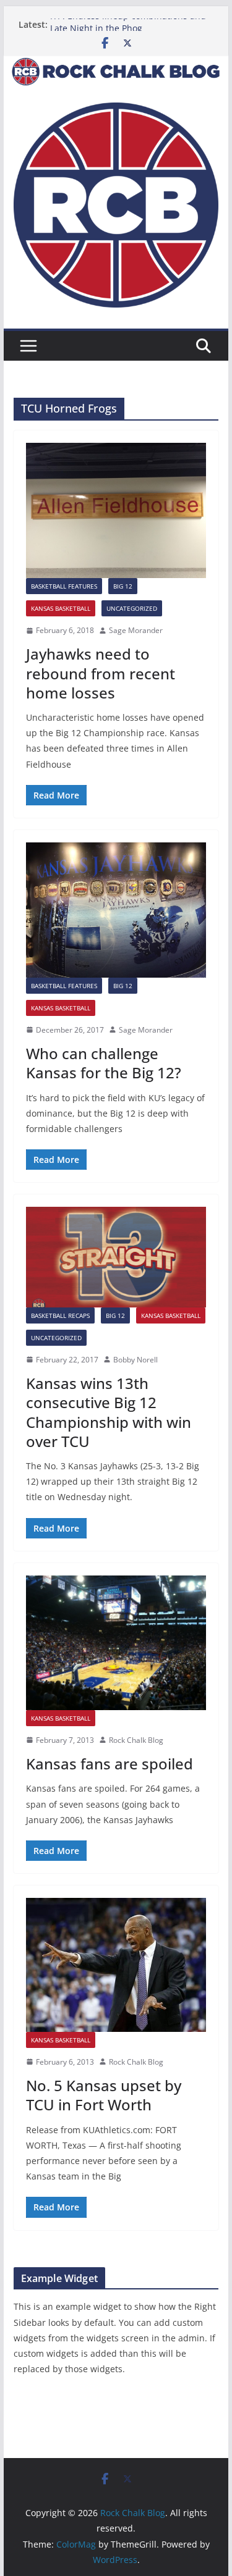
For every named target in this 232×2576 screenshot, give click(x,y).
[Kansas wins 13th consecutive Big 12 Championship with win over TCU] (116, 1257)
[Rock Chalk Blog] (116, 64)
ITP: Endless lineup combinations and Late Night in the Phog (128, 31)
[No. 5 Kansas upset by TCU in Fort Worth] (116, 1965)
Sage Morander (136, 630)
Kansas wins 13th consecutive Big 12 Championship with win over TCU (109, 1412)
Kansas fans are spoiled (110, 1764)
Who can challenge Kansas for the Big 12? (104, 1063)
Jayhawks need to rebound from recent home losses (101, 673)
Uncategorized (132, 608)
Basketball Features (64, 586)
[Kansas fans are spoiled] (116, 1643)
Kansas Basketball (61, 608)
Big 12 (123, 586)
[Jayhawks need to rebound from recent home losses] (116, 510)
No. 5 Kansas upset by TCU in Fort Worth (104, 2095)
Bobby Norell (135, 1360)
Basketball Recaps (60, 1315)
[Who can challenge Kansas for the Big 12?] (116, 910)
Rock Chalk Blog (136, 1740)
